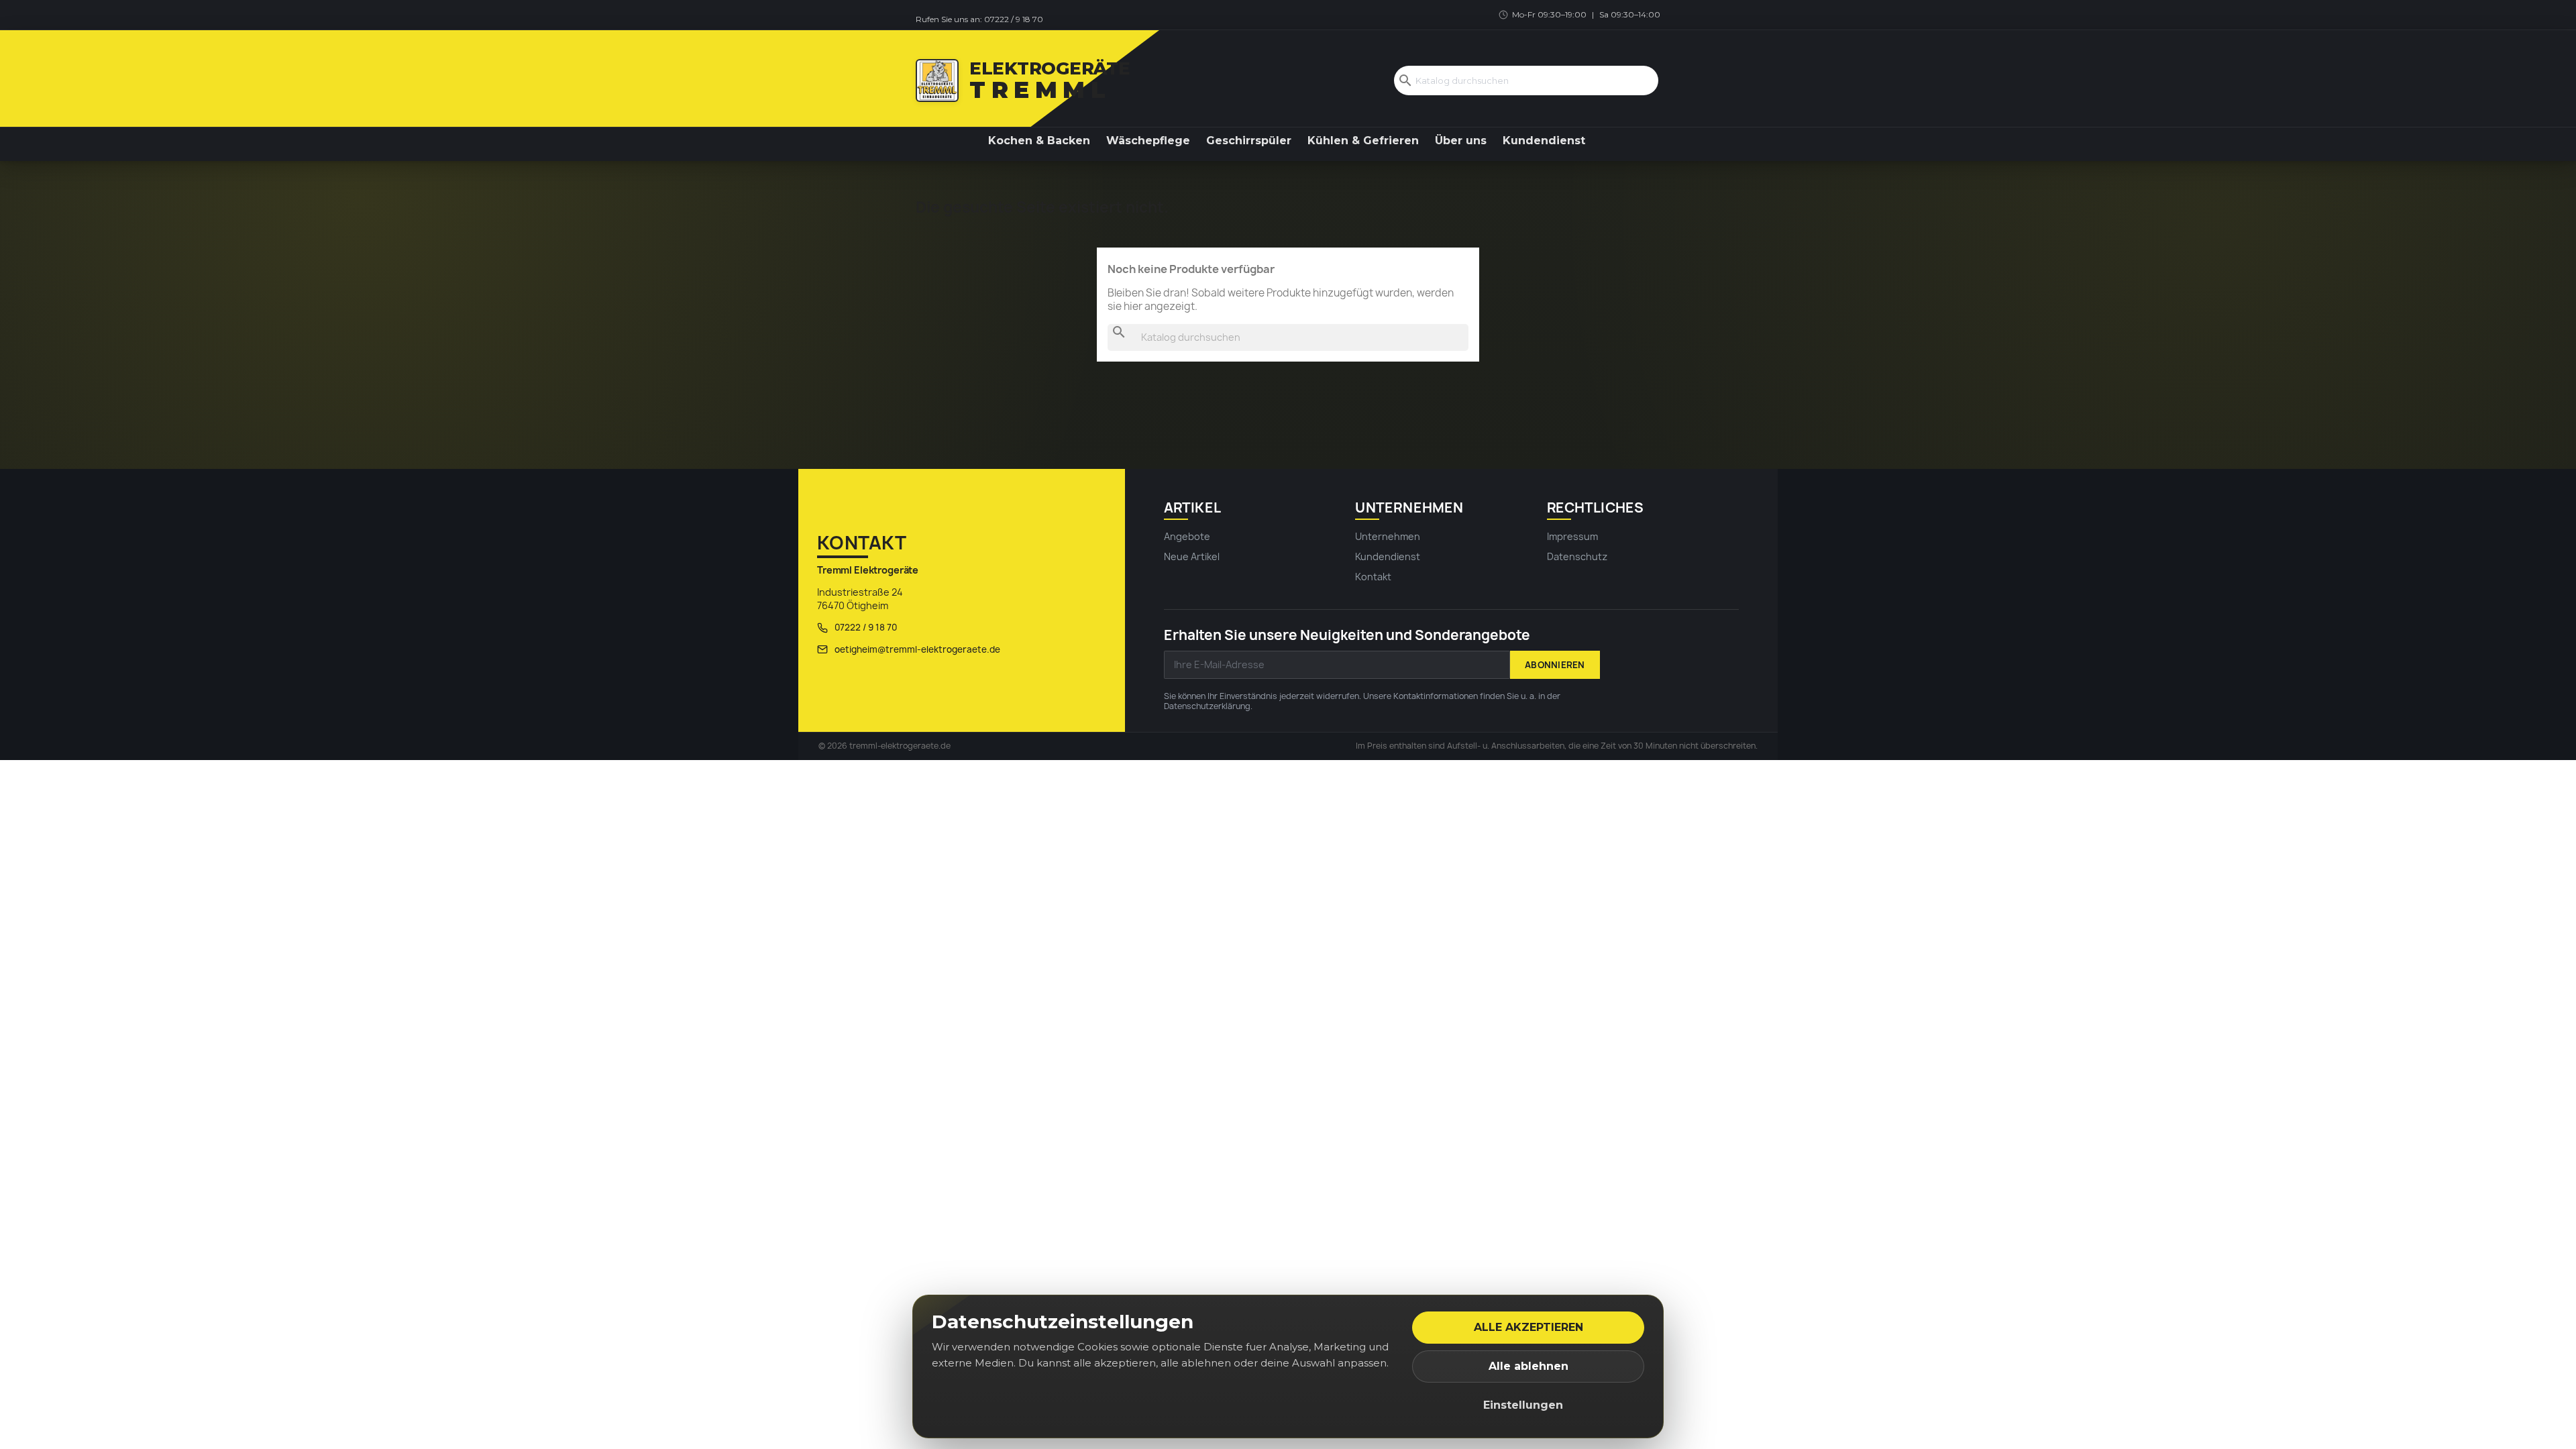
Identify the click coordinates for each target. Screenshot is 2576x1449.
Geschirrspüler (1249, 141)
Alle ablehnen (1528, 1366)
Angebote (1187, 536)
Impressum (1572, 536)
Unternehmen (1388, 536)
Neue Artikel (1192, 556)
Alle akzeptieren (1528, 1327)
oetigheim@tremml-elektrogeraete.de (917, 649)
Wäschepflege (1148, 141)
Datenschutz (1577, 556)
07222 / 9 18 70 (1014, 19)
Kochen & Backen (1039, 141)
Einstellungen (1523, 1405)
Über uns (1461, 141)
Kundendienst (1544, 141)
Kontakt (1373, 577)
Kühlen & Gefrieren (1363, 141)
